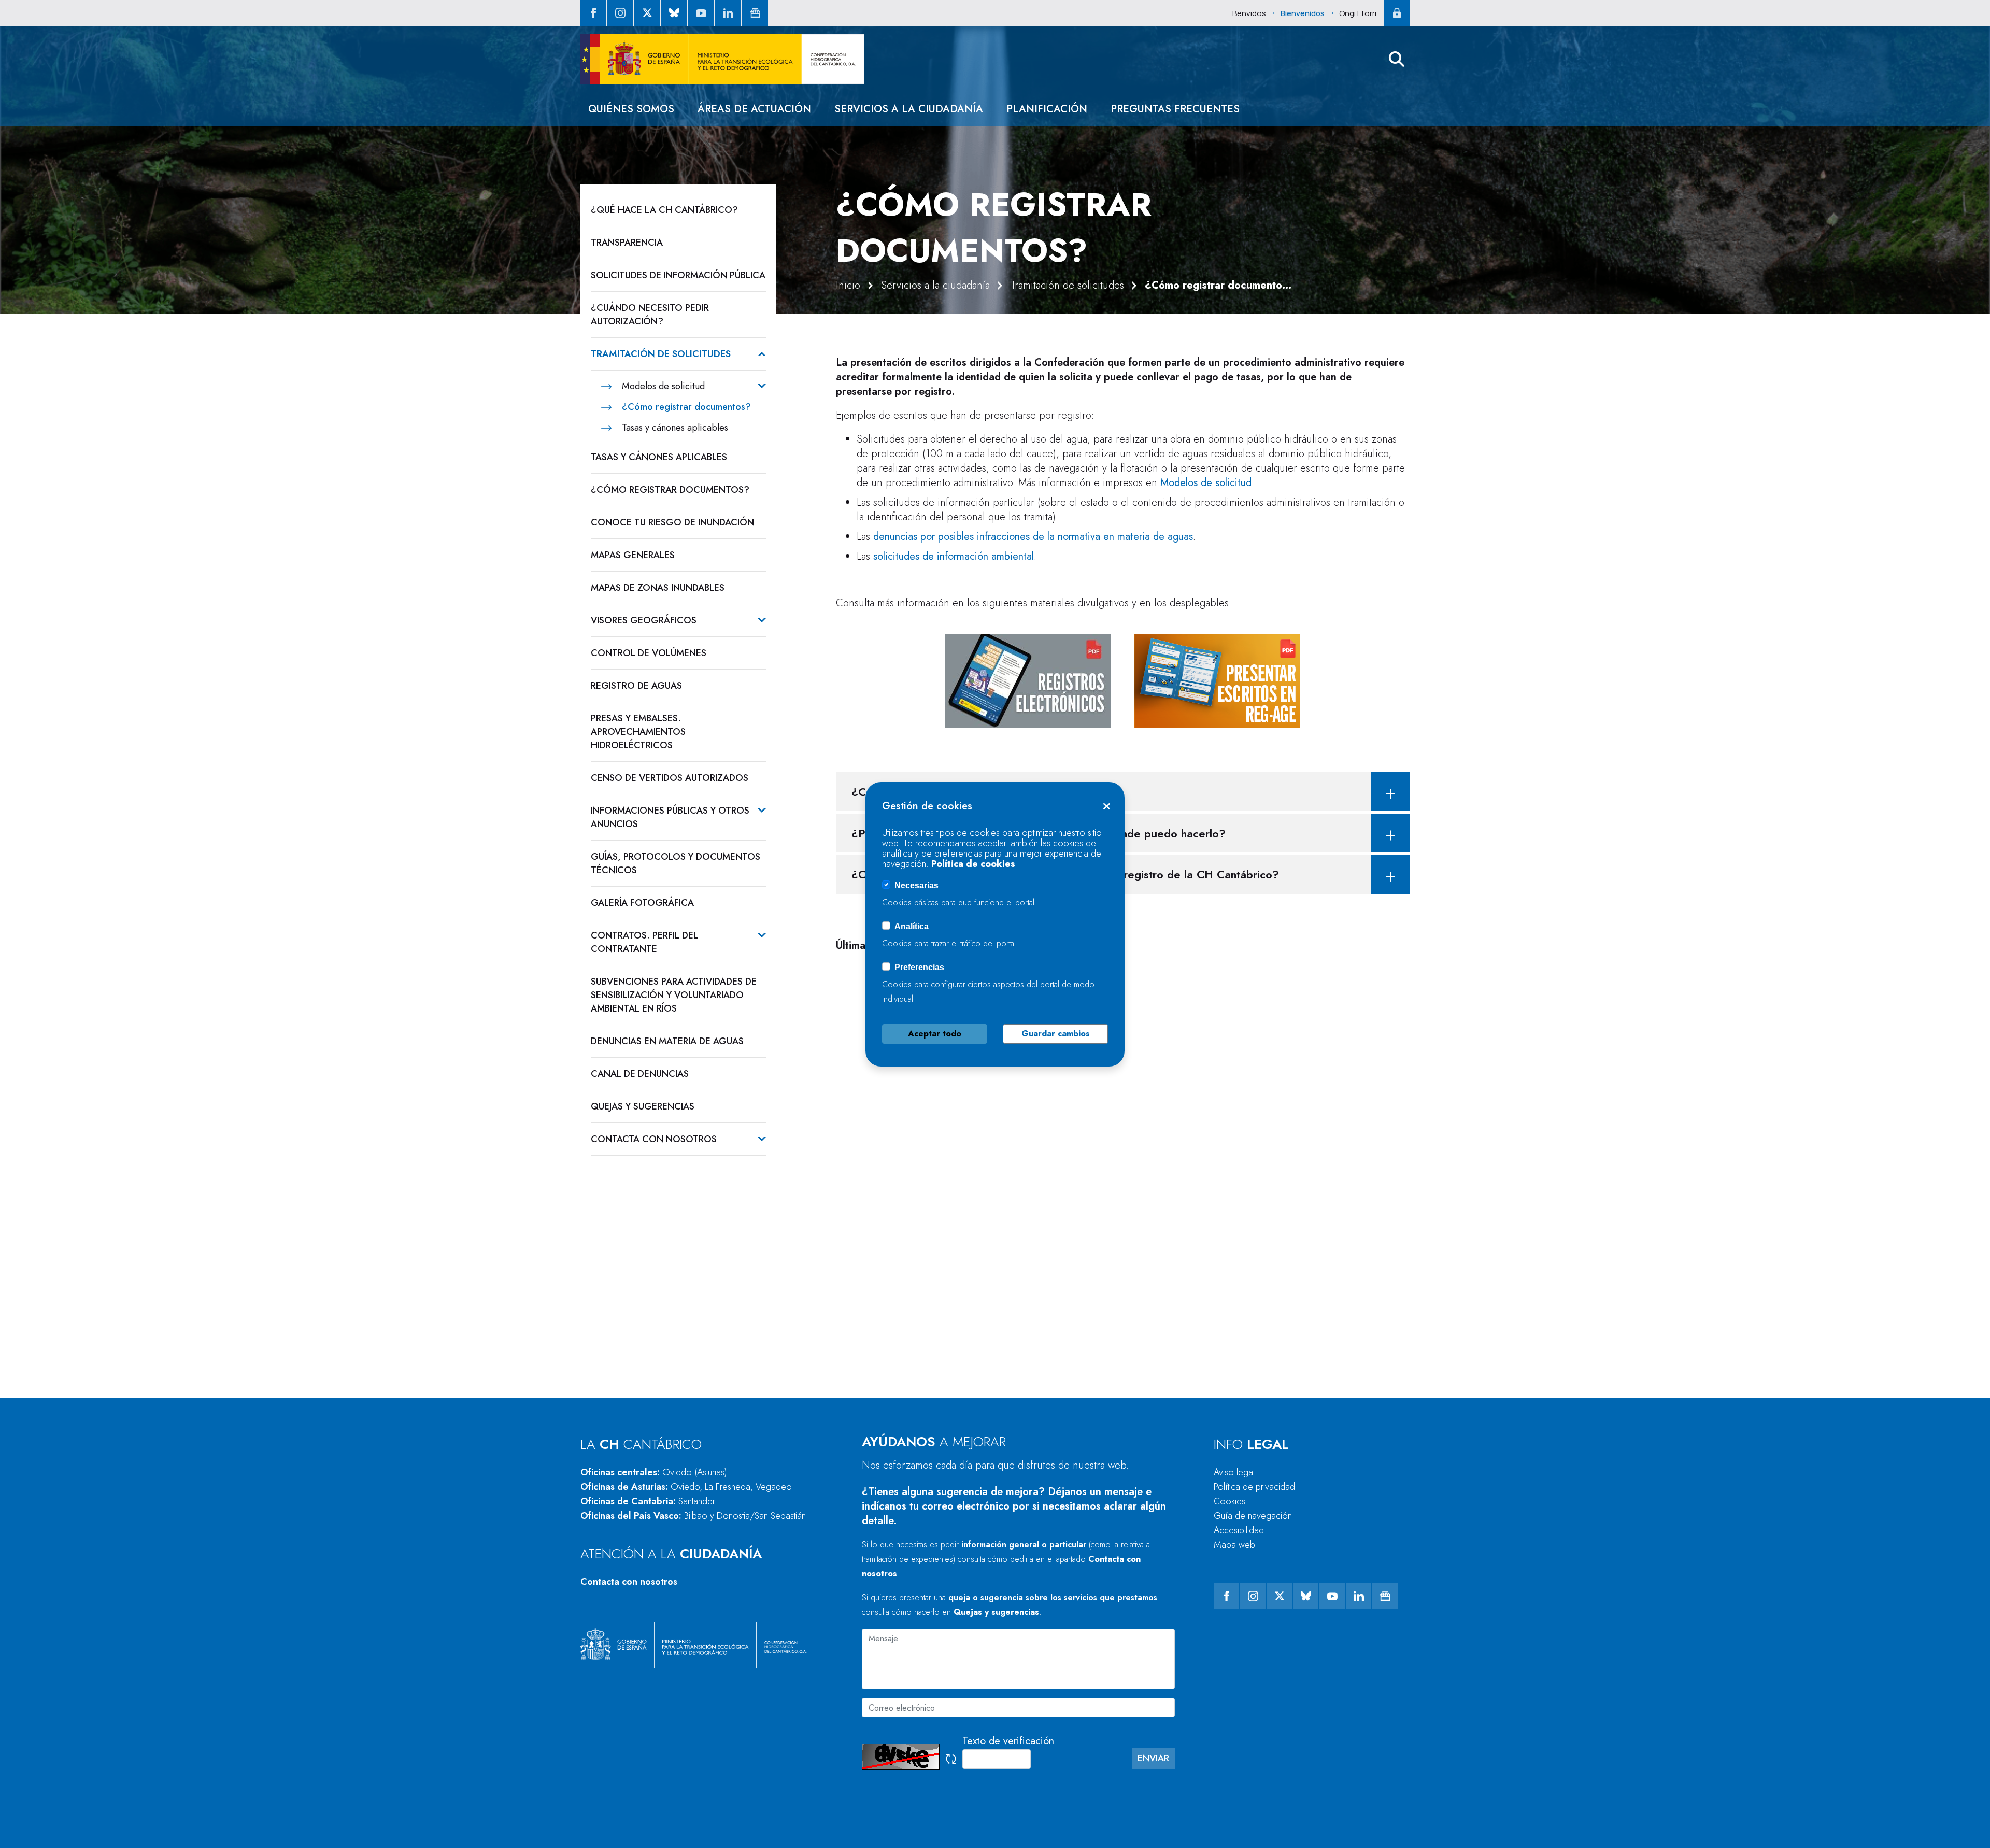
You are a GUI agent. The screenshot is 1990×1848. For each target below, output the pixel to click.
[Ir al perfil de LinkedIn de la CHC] (728, 13)
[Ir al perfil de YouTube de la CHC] (701, 13)
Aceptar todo (935, 1034)
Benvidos (1249, 13)
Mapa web (1234, 1545)
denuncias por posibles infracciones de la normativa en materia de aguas (1033, 537)
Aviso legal (1234, 1472)
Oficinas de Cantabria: (648, 1501)
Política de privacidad (1254, 1487)
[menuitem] (631, 109)
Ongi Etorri (1358, 13)
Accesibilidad (1239, 1530)
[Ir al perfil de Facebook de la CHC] (593, 13)
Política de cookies (973, 864)
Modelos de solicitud (1206, 483)
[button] (1397, 59)
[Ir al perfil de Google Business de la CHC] (755, 13)
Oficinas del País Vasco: (693, 1516)
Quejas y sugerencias (996, 1612)
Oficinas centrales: (654, 1472)
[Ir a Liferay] (722, 59)
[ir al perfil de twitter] (647, 13)
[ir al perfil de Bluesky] (674, 13)
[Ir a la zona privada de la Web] (1397, 13)
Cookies (1229, 1501)
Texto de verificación (1008, 1741)
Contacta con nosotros (629, 1582)
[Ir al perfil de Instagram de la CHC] (620, 13)
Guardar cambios (1056, 1034)
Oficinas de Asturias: (686, 1487)
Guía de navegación (1253, 1516)
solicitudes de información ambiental (954, 556)
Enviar (1153, 1758)
